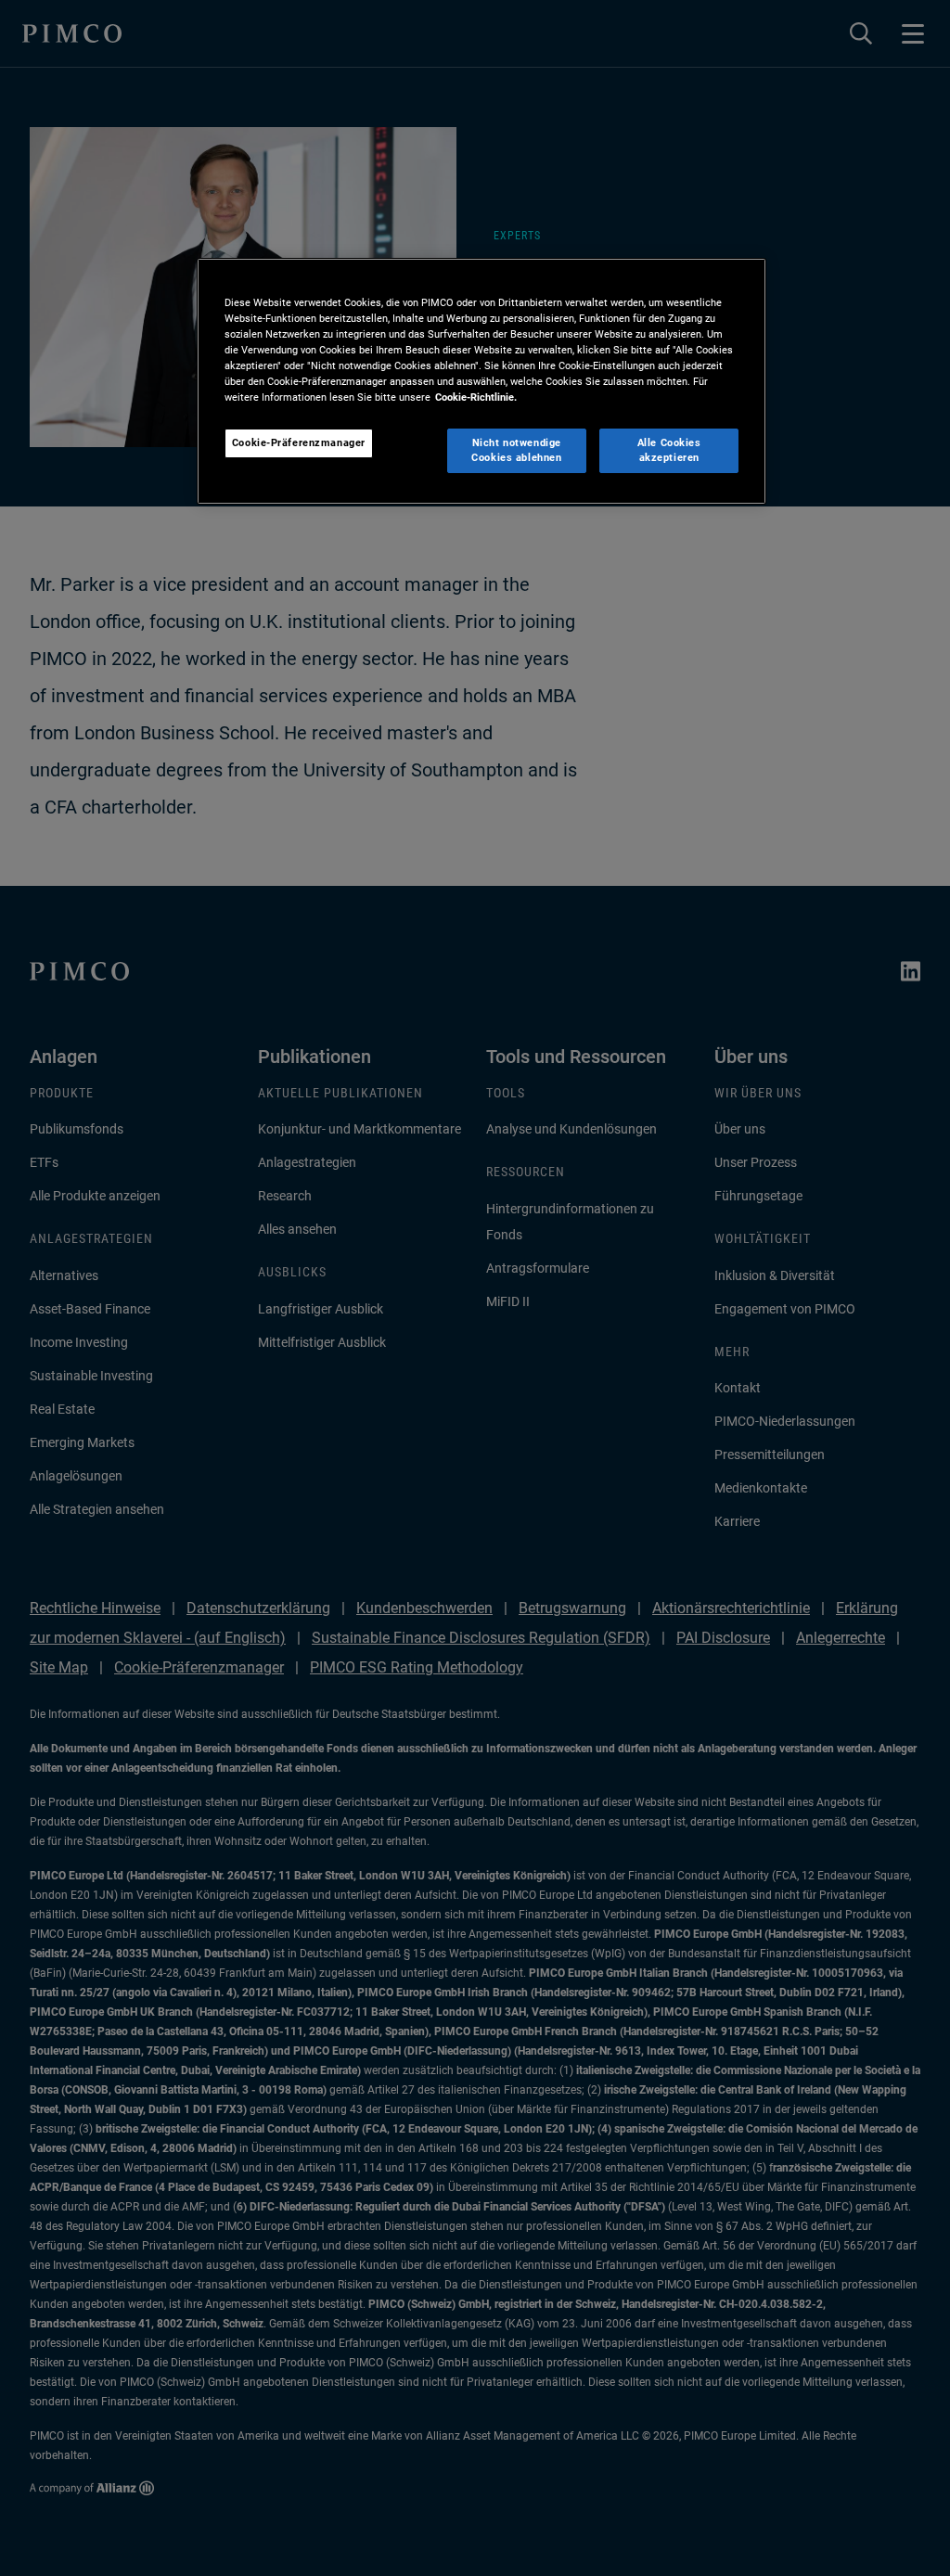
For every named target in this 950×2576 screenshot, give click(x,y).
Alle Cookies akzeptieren (669, 450)
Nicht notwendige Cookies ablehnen (516, 450)
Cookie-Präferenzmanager (299, 442)
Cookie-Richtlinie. (476, 397)
